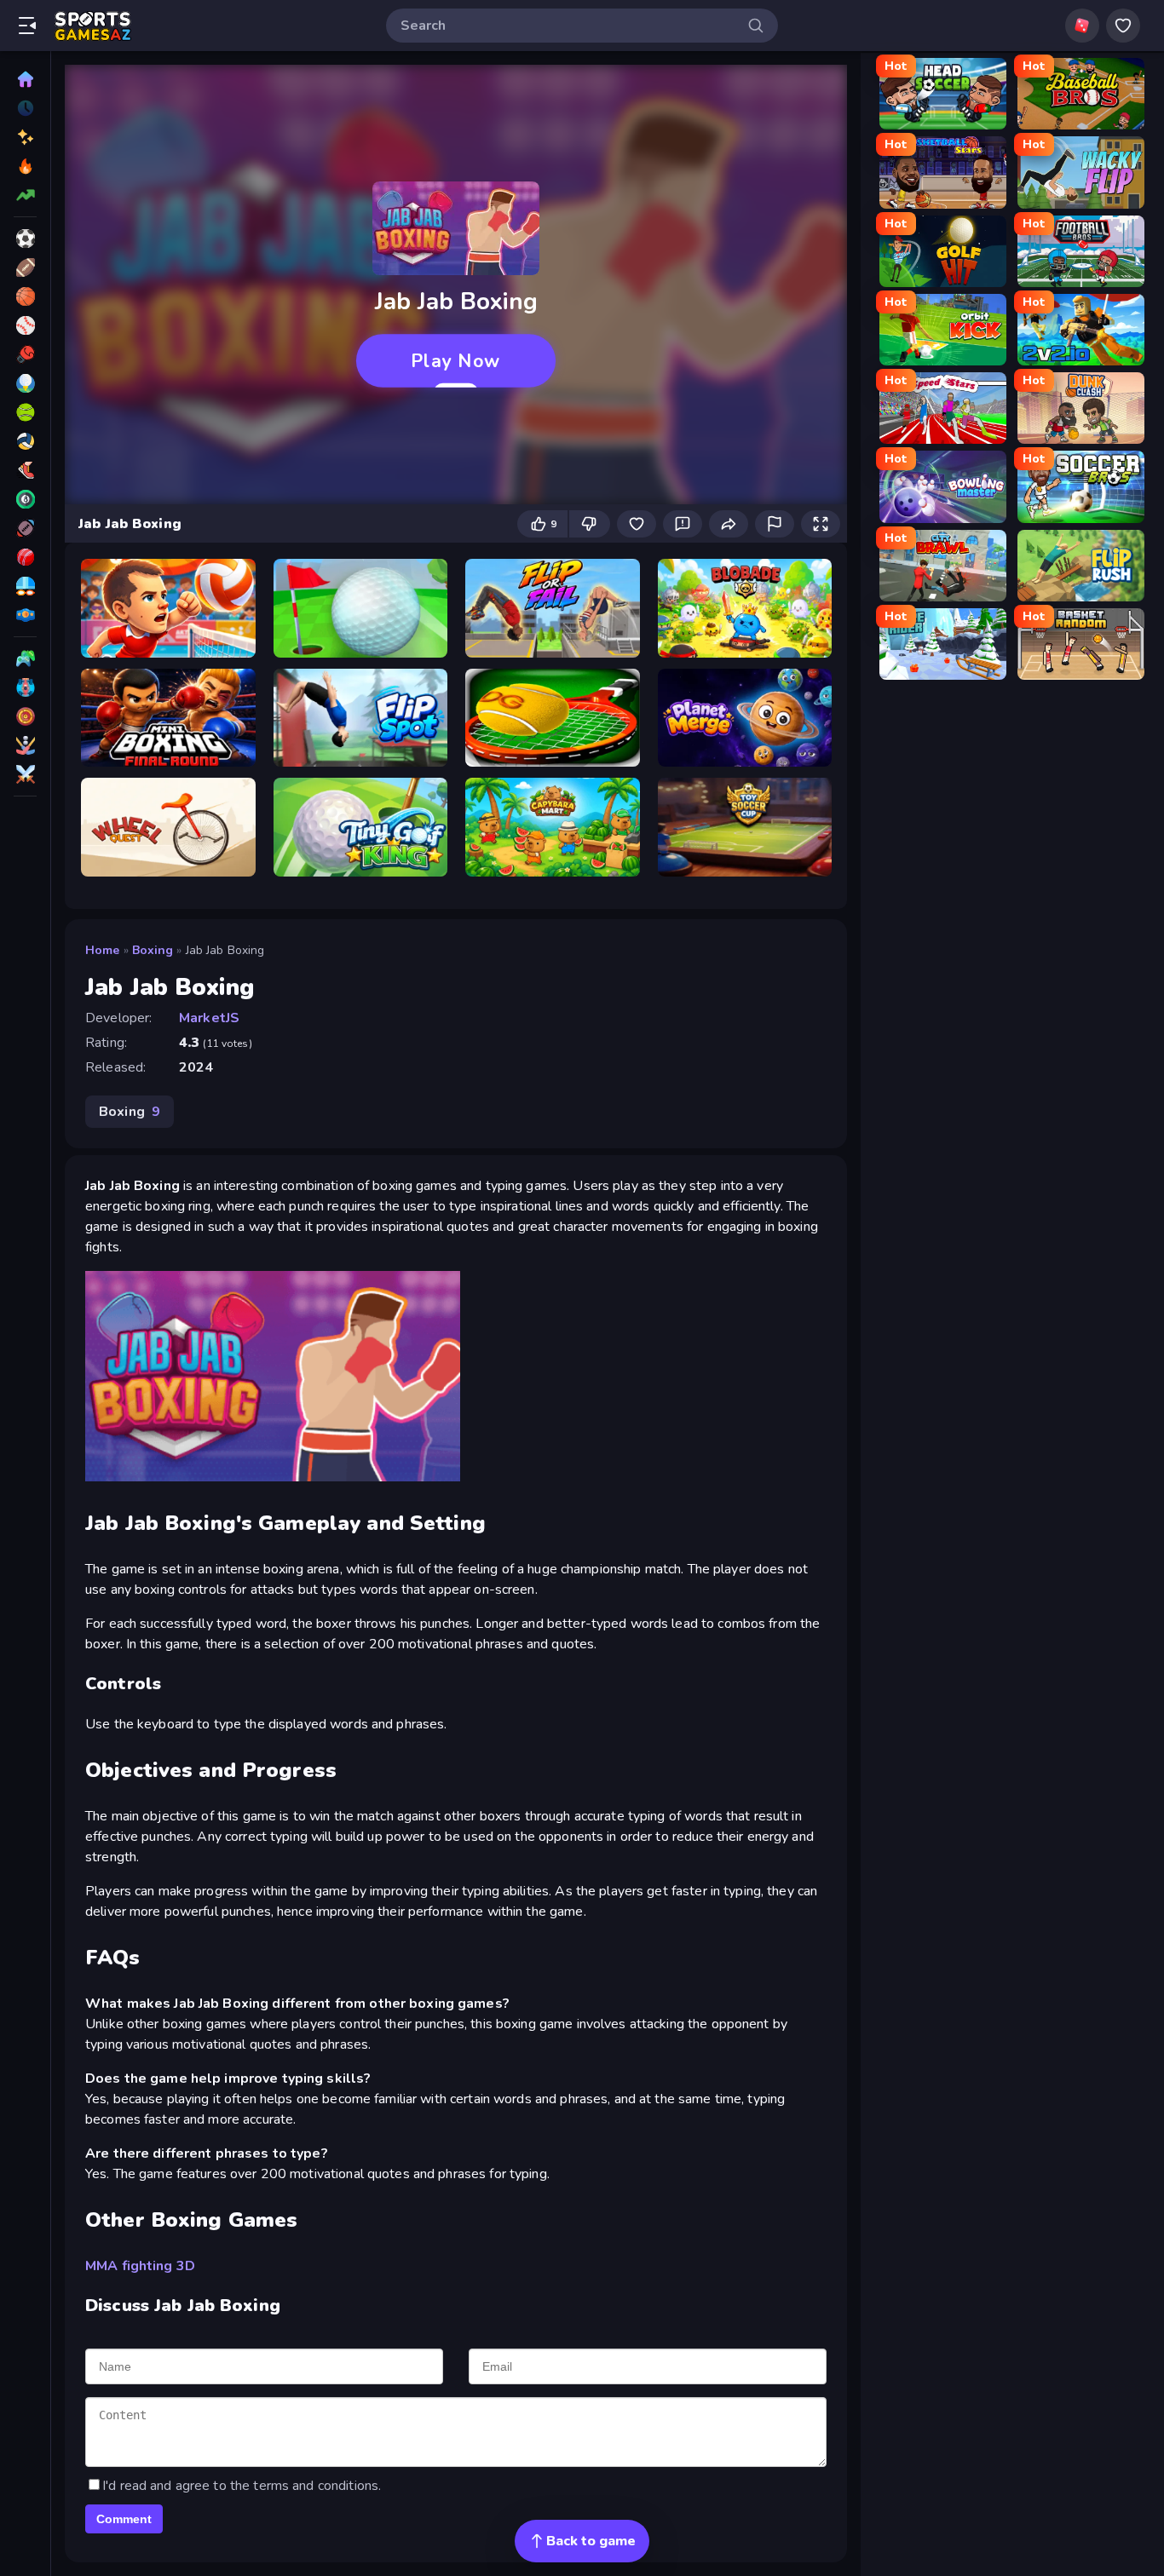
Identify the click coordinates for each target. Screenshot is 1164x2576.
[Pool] (25, 499)
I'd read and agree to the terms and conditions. (242, 2486)
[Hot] (25, 166)
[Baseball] (25, 325)
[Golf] (25, 383)
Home (103, 950)
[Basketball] (25, 296)
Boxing (153, 950)
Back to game (591, 2541)
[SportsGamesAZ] (25, 528)
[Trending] (25, 195)
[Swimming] (25, 586)
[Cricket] (25, 557)
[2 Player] (25, 658)
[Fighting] (25, 774)
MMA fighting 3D (140, 2266)
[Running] (25, 470)
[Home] (25, 79)
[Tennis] (25, 412)
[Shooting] (25, 716)
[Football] (25, 267)
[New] (25, 137)
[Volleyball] (25, 441)
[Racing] (25, 687)
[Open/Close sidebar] (27, 26)
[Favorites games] (1123, 26)
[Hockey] (25, 745)
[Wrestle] (25, 615)
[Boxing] (25, 354)
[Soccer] (25, 239)
